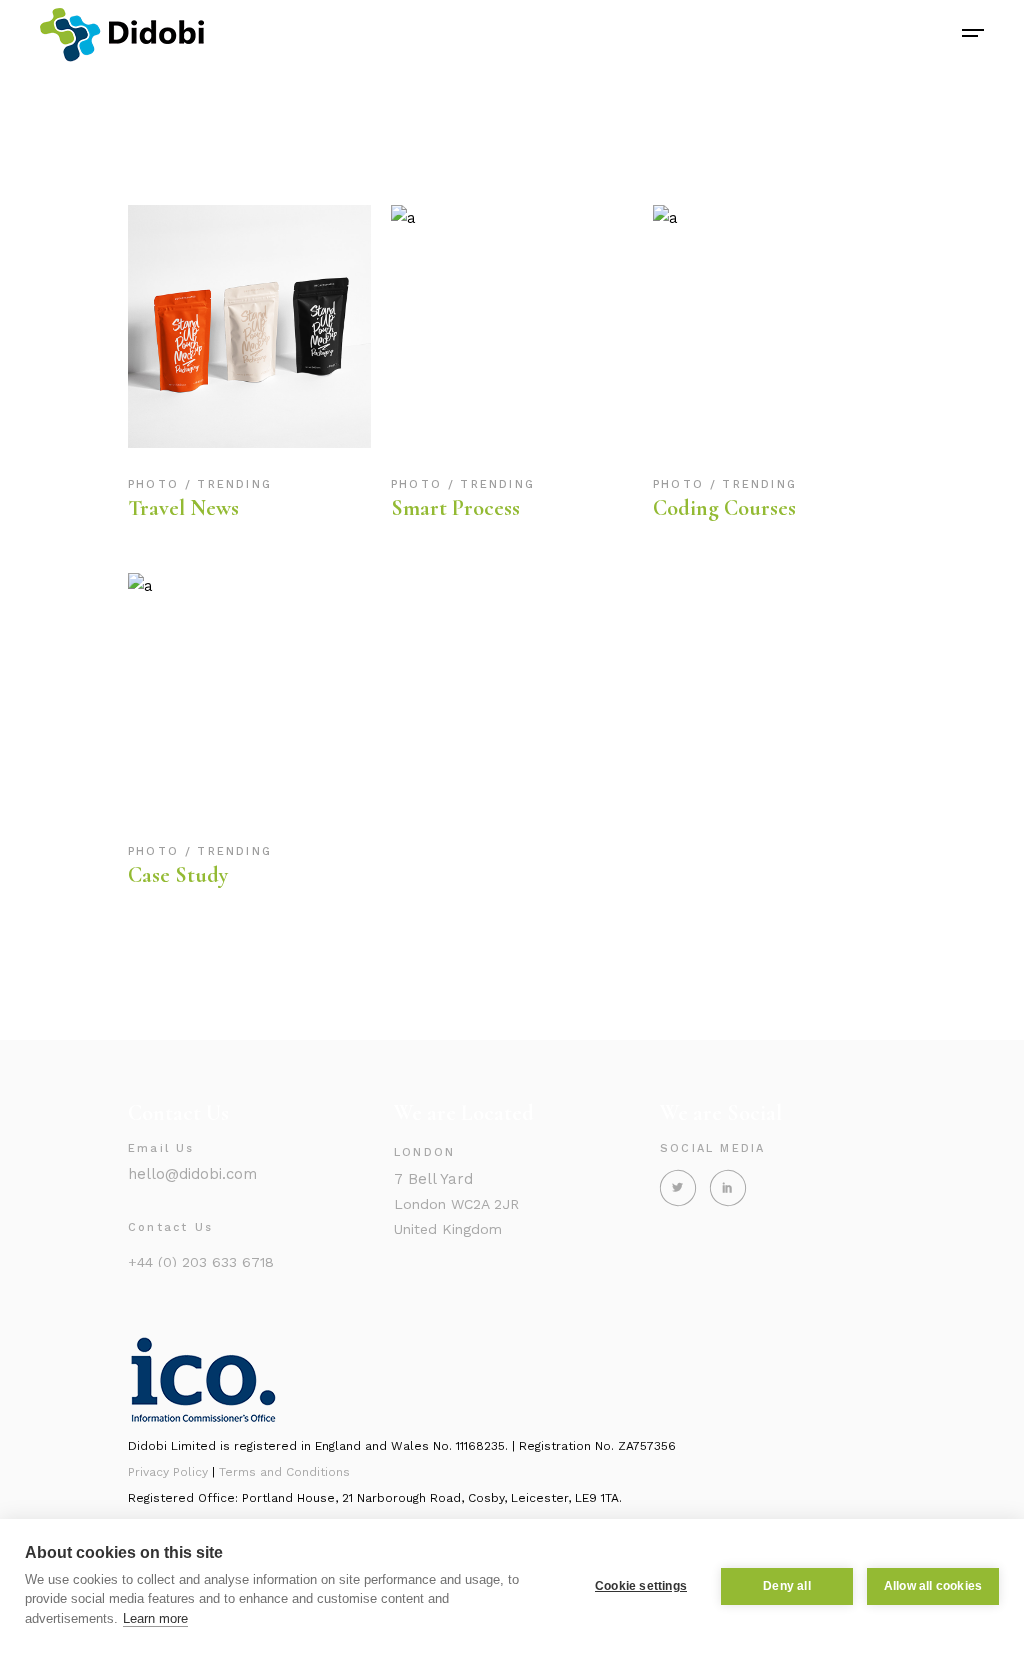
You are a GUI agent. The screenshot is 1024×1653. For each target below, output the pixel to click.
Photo (156, 484)
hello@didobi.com (192, 1174)
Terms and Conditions (284, 1472)
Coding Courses (724, 508)
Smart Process (455, 508)
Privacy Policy (168, 1472)
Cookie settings (641, 1586)
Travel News (183, 508)
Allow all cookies (933, 1586)
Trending (234, 484)
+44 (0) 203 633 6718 (201, 1262)
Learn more (155, 1618)
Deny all (787, 1586)
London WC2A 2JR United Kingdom (456, 1203)
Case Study (178, 875)
